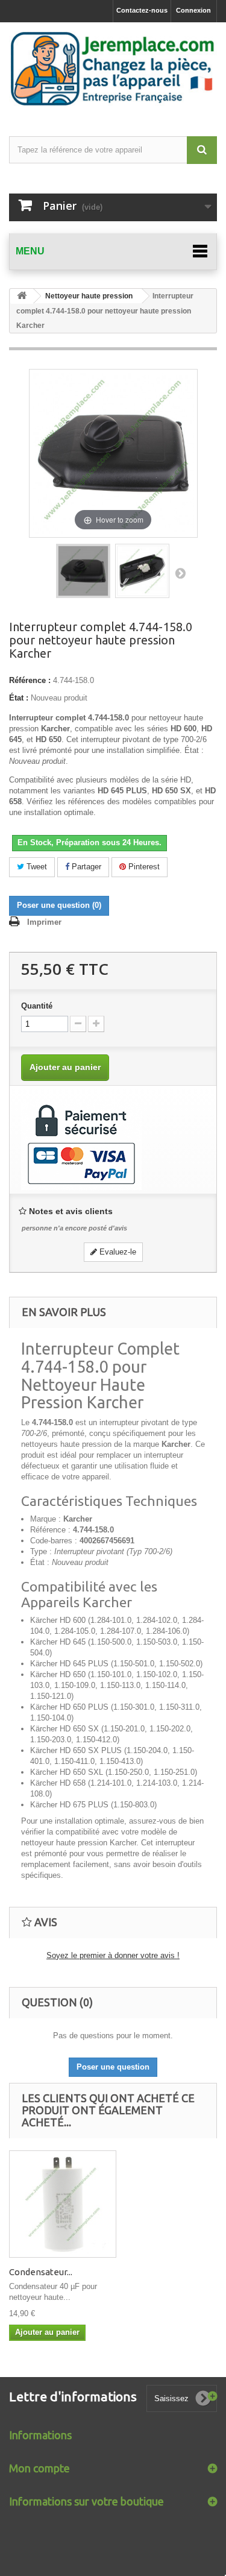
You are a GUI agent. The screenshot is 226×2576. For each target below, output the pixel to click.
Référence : (30, 680)
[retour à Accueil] (22, 296)
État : (19, 698)
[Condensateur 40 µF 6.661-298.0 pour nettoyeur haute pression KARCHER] (63, 2204)
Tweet (36, 867)
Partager (85, 867)
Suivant (180, 573)
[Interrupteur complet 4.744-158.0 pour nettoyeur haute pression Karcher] (83, 571)
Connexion (193, 10)
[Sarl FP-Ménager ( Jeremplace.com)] (113, 69)
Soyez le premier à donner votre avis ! (113, 1955)
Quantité (37, 1006)
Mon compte (39, 2468)
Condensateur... (41, 2272)
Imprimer (44, 922)
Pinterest (143, 867)
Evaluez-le (117, 1252)
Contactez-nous (142, 10)
